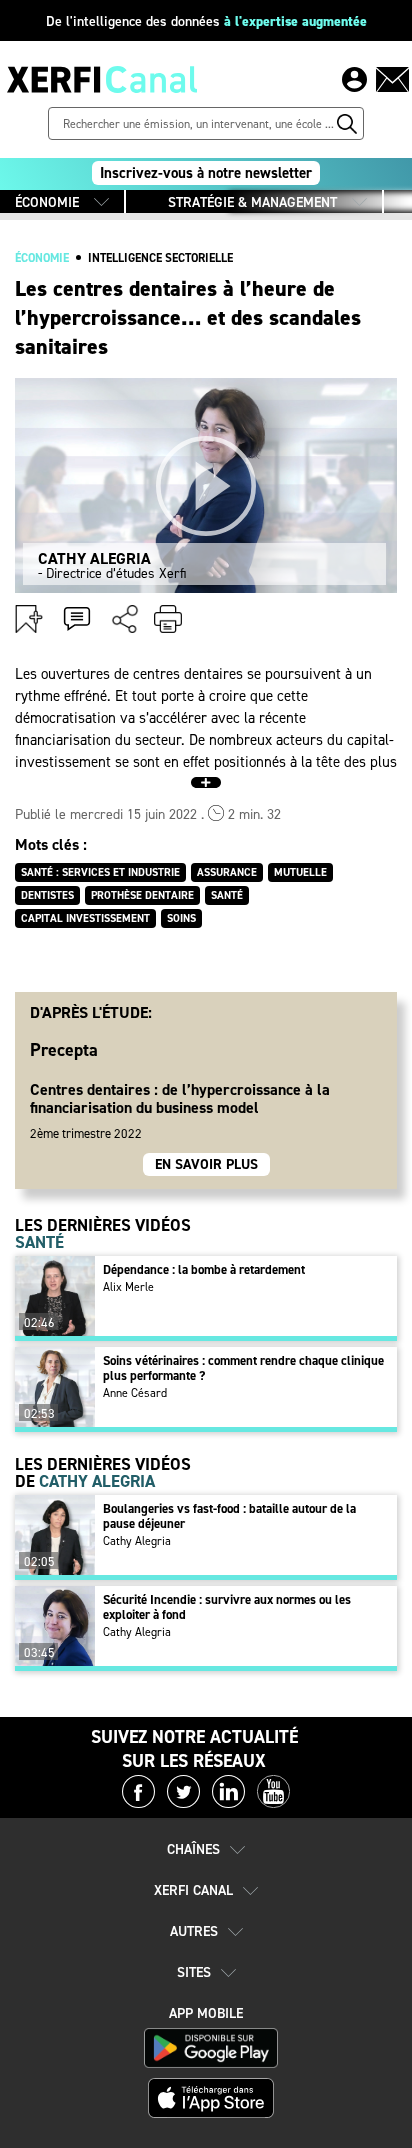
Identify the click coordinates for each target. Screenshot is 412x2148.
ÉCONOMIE (47, 202)
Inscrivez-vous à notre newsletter (206, 173)
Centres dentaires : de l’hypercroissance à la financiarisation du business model (180, 1098)
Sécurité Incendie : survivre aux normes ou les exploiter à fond (227, 1607)
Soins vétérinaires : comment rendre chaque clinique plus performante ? (243, 1368)
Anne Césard (135, 1393)
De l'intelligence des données (206, 21)
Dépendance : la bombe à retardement (204, 1269)
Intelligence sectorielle (160, 258)
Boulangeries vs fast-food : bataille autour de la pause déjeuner (229, 1516)
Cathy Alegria (137, 1541)
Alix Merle (128, 1287)
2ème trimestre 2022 (86, 1133)
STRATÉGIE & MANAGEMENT (252, 202)
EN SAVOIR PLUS (206, 1164)
